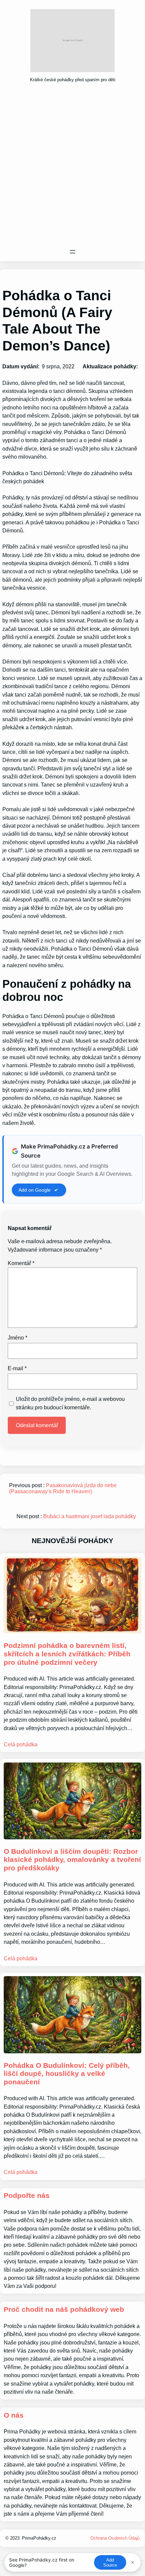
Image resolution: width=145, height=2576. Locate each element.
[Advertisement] (72, 167)
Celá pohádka (21, 1744)
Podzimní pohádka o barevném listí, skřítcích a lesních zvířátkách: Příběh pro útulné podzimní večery (67, 1654)
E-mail (17, 1368)
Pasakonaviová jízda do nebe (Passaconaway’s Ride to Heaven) (63, 1488)
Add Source (110, 2563)
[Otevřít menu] (72, 252)
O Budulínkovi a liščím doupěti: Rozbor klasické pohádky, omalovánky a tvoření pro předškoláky (72, 1860)
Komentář (21, 1263)
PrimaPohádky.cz (39, 2538)
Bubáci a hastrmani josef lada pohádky (90, 1516)
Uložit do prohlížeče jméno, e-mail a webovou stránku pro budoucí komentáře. (70, 1403)
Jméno (18, 1338)
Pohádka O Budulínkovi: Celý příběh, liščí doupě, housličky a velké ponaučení (67, 2074)
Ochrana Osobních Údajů (115, 2538)
